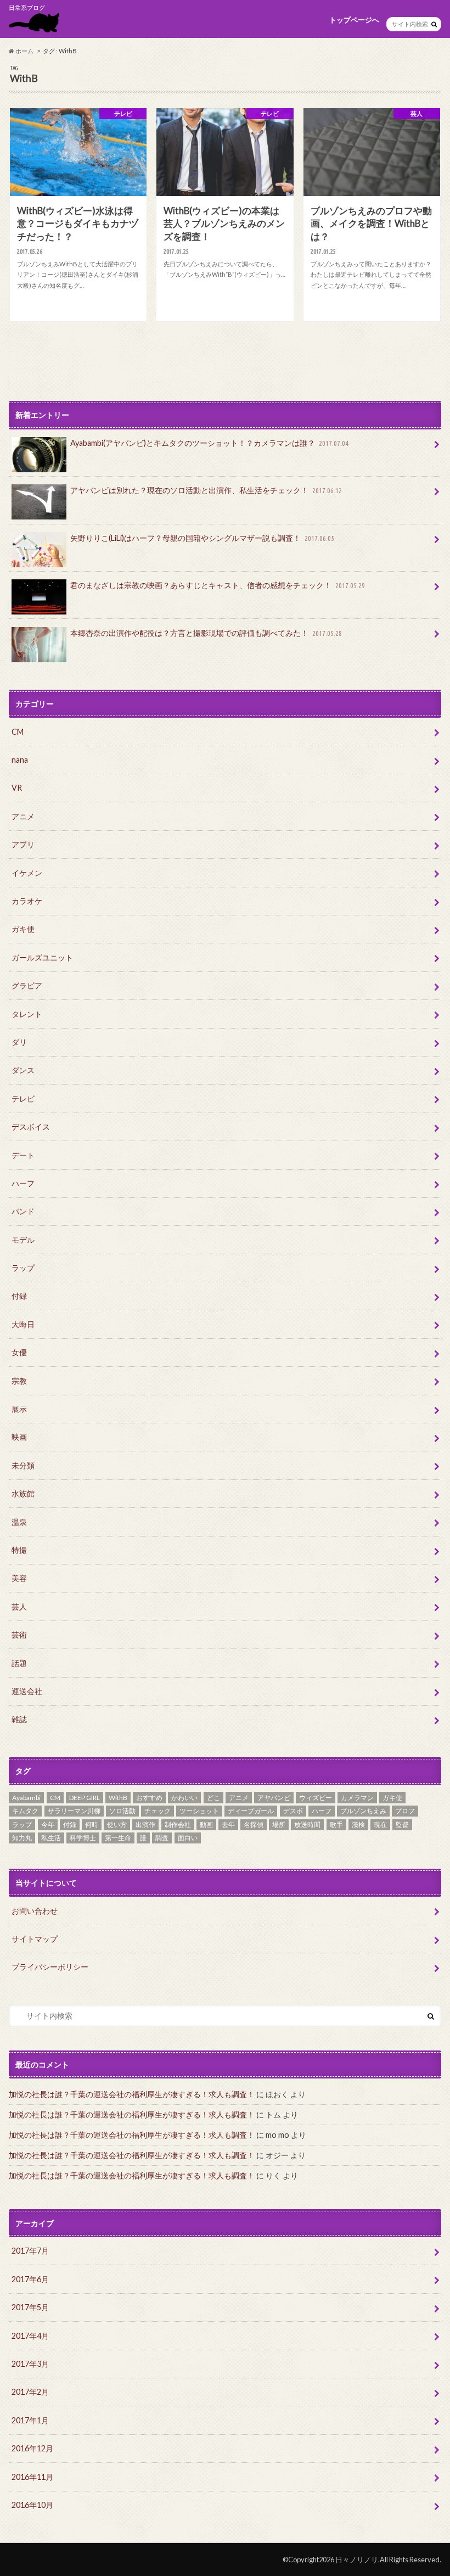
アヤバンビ (274, 1798)
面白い (188, 1838)
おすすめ (149, 1798)
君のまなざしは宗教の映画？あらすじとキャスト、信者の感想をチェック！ (218, 585)
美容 (19, 1578)
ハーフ (23, 1183)
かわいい (184, 1798)
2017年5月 (30, 2307)
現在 (380, 1825)
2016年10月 (32, 2505)
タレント (27, 1014)
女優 (19, 1352)
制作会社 (178, 1825)
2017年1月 (30, 2420)
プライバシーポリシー (50, 1967)
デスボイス (31, 1127)
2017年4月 (30, 2336)
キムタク (25, 1811)
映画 (19, 1437)
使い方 (117, 1825)
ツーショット (199, 1811)
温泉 (19, 1522)
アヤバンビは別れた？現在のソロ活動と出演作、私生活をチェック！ (206, 490)
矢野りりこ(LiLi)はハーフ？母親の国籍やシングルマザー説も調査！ (202, 538)
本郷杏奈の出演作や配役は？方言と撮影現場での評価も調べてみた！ (206, 633)
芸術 (19, 1635)
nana (20, 760)
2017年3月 (30, 2364)
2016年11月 (32, 2477)
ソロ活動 (122, 1811)
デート (23, 1155)
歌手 (336, 1825)
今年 (48, 1825)
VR (17, 788)
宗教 (19, 1381)
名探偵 (254, 1825)
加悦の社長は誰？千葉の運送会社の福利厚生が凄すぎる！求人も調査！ (132, 2094)
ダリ (19, 1042)
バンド (23, 1211)
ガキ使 (23, 929)
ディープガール (251, 1811)
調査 (162, 1838)
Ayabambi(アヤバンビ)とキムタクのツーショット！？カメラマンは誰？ (209, 443)
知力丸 (22, 1838)
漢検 (358, 1825)
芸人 (19, 1606)
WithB (118, 1798)
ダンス (23, 1070)
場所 (279, 1825)
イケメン (27, 873)
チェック (157, 1811)
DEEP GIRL (85, 1798)
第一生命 (118, 1838)
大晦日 (23, 1324)
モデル (23, 1240)
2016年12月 (32, 2448)
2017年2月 (30, 2392)
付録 (19, 1296)
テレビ (23, 1099)
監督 (402, 1825)
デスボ (293, 1811)
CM (18, 732)
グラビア (27, 985)
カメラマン (357, 1798)
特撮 (19, 1550)
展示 (19, 1409)
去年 (228, 1825)
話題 (19, 1663)
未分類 (23, 1465)
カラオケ (27, 901)
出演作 (145, 1825)
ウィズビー (316, 1798)
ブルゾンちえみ (363, 1811)
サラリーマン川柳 (74, 1811)
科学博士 (83, 1838)
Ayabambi (26, 1798)
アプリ (23, 844)
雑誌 (19, 1719)
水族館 (23, 1493)
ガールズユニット (42, 957)
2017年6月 (30, 2279)
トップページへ (354, 20)
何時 (92, 1825)
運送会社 (27, 1691)
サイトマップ (35, 1939)
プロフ (405, 1811)
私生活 (51, 1838)
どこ (213, 1798)
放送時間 (307, 1825)
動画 (206, 1825)
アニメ (23, 816)
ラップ (23, 1268)
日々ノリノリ (357, 2560)
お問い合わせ (35, 1911)
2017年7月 (30, 2251)
